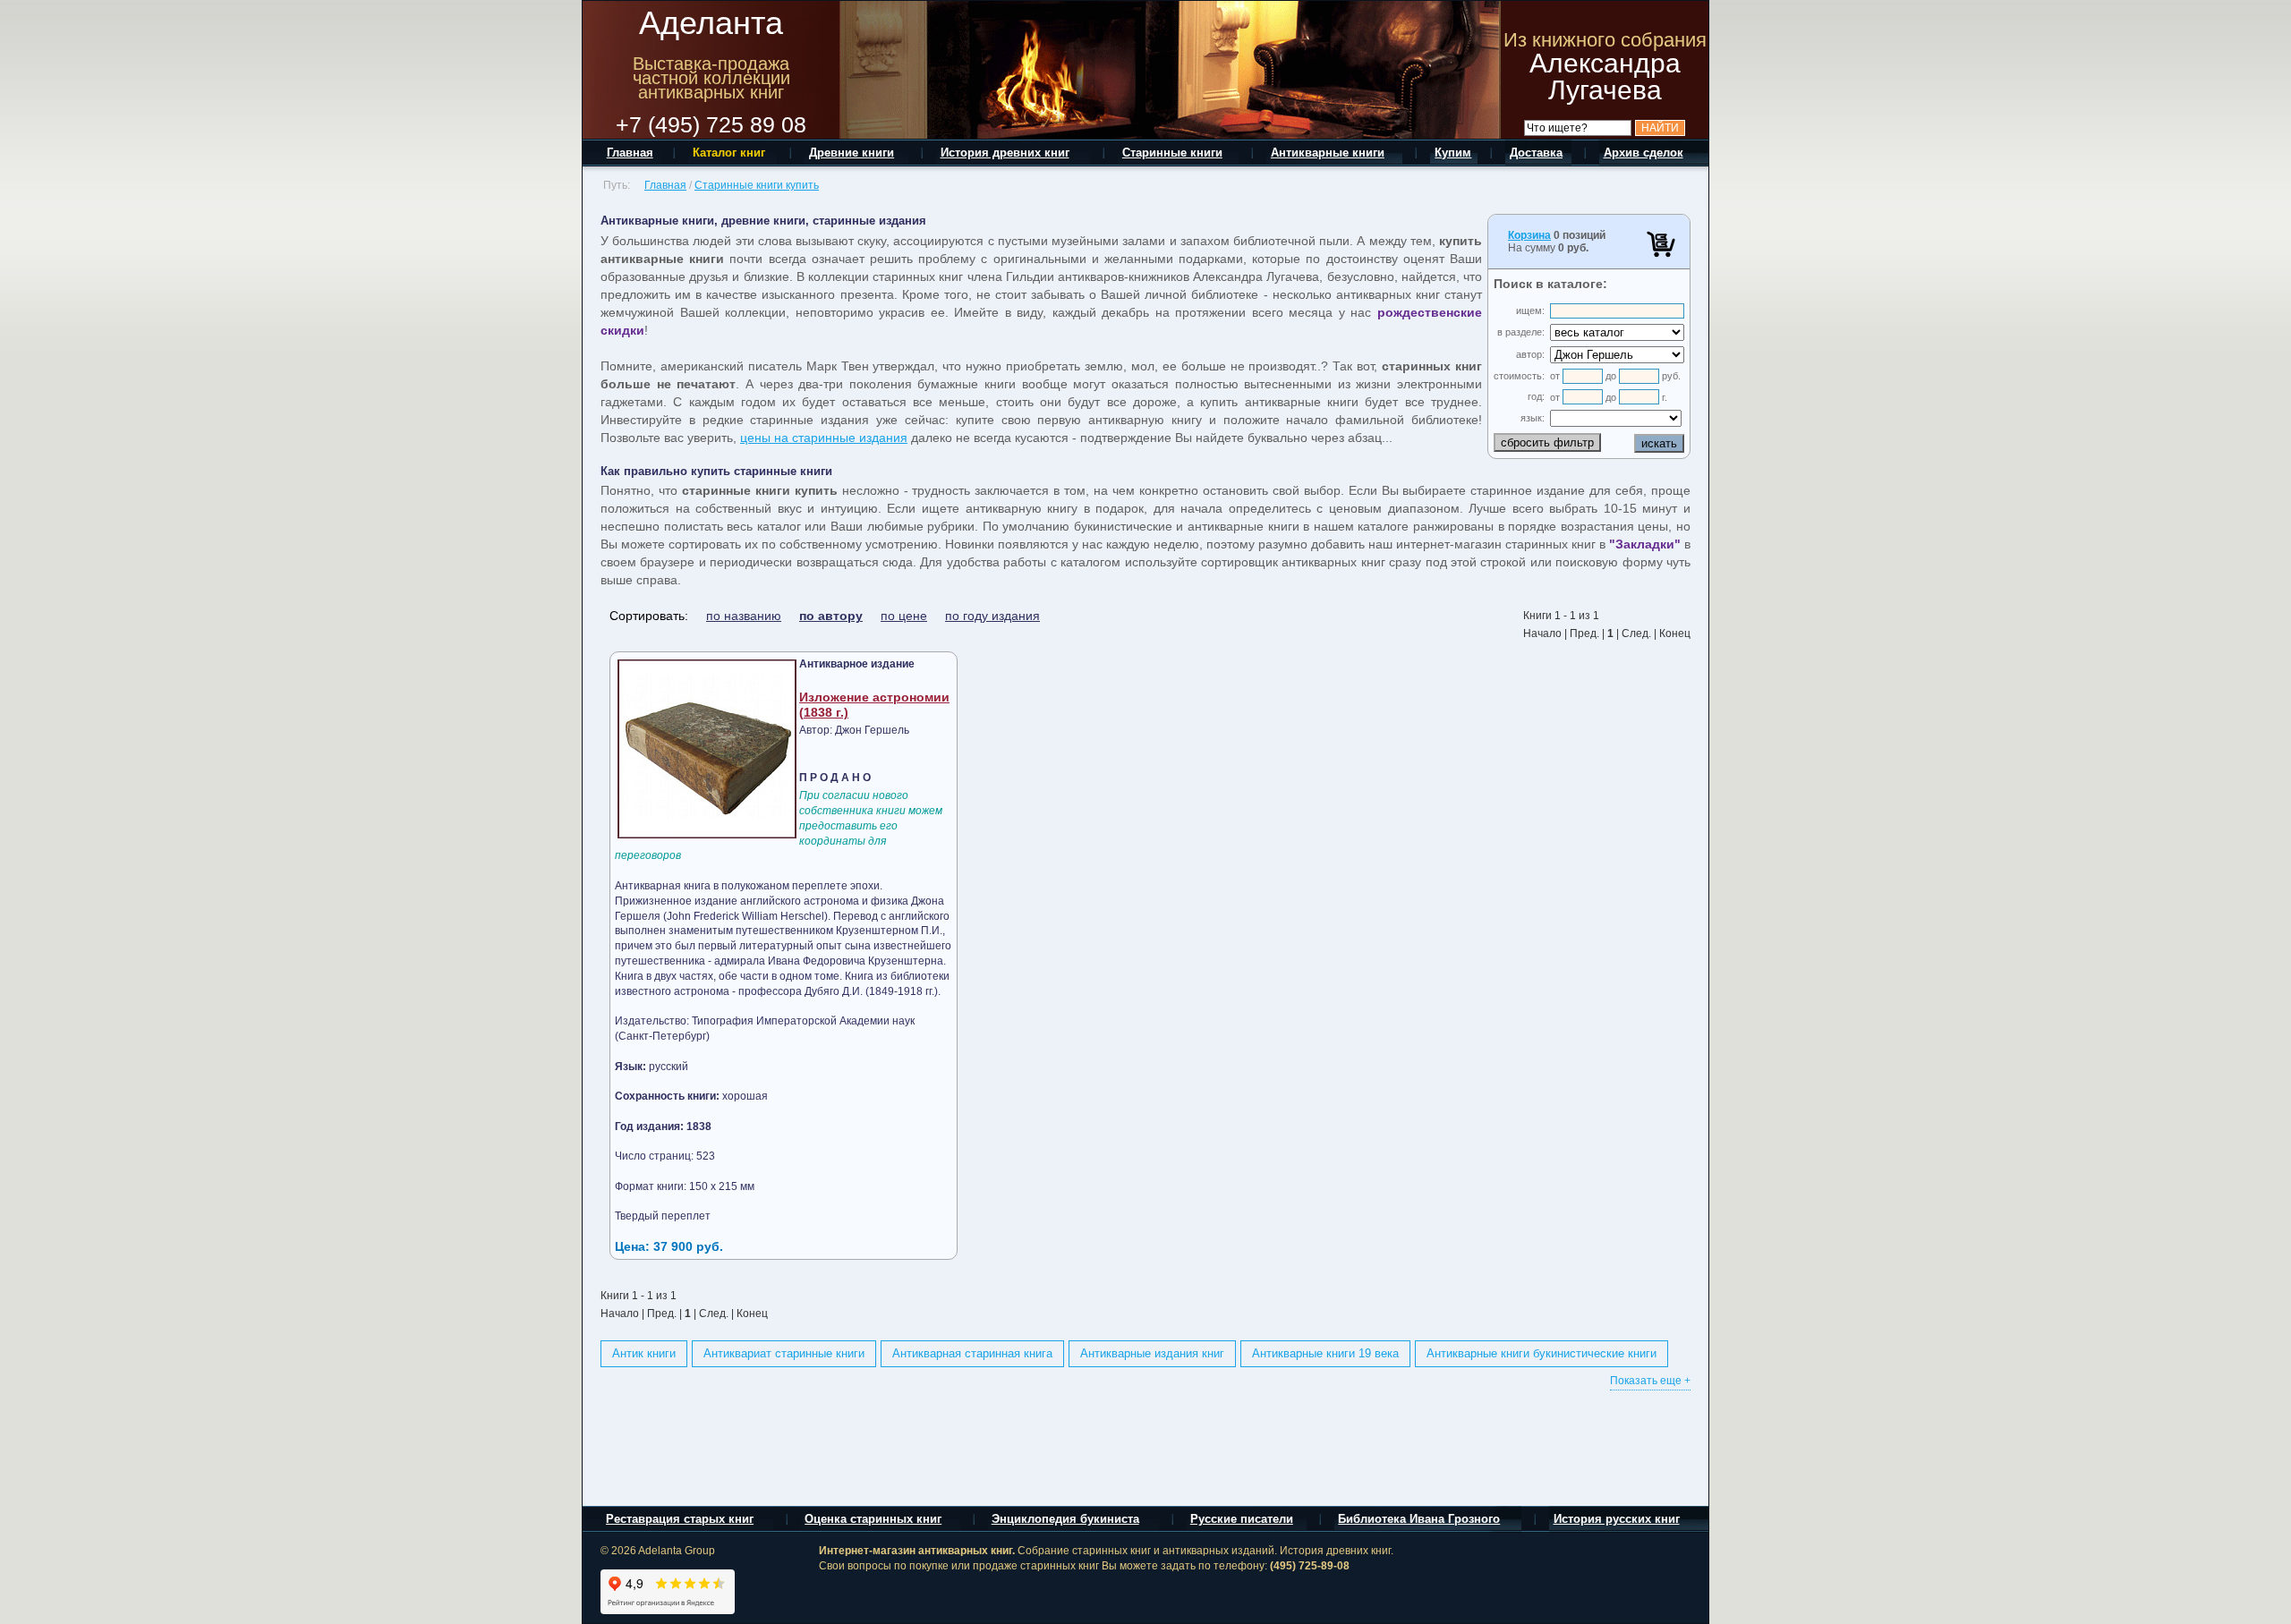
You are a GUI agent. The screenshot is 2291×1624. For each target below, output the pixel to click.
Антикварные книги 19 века (1325, 1353)
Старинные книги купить (757, 185)
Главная (665, 185)
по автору (831, 616)
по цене (904, 616)
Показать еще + (1650, 1381)
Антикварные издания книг (1152, 1353)
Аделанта (711, 23)
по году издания (992, 616)
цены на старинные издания (824, 438)
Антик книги (644, 1353)
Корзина (1529, 235)
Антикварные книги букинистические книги (1542, 1353)
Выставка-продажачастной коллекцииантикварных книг (711, 78)
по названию (744, 616)
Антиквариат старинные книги (784, 1353)
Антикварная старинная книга (972, 1353)
